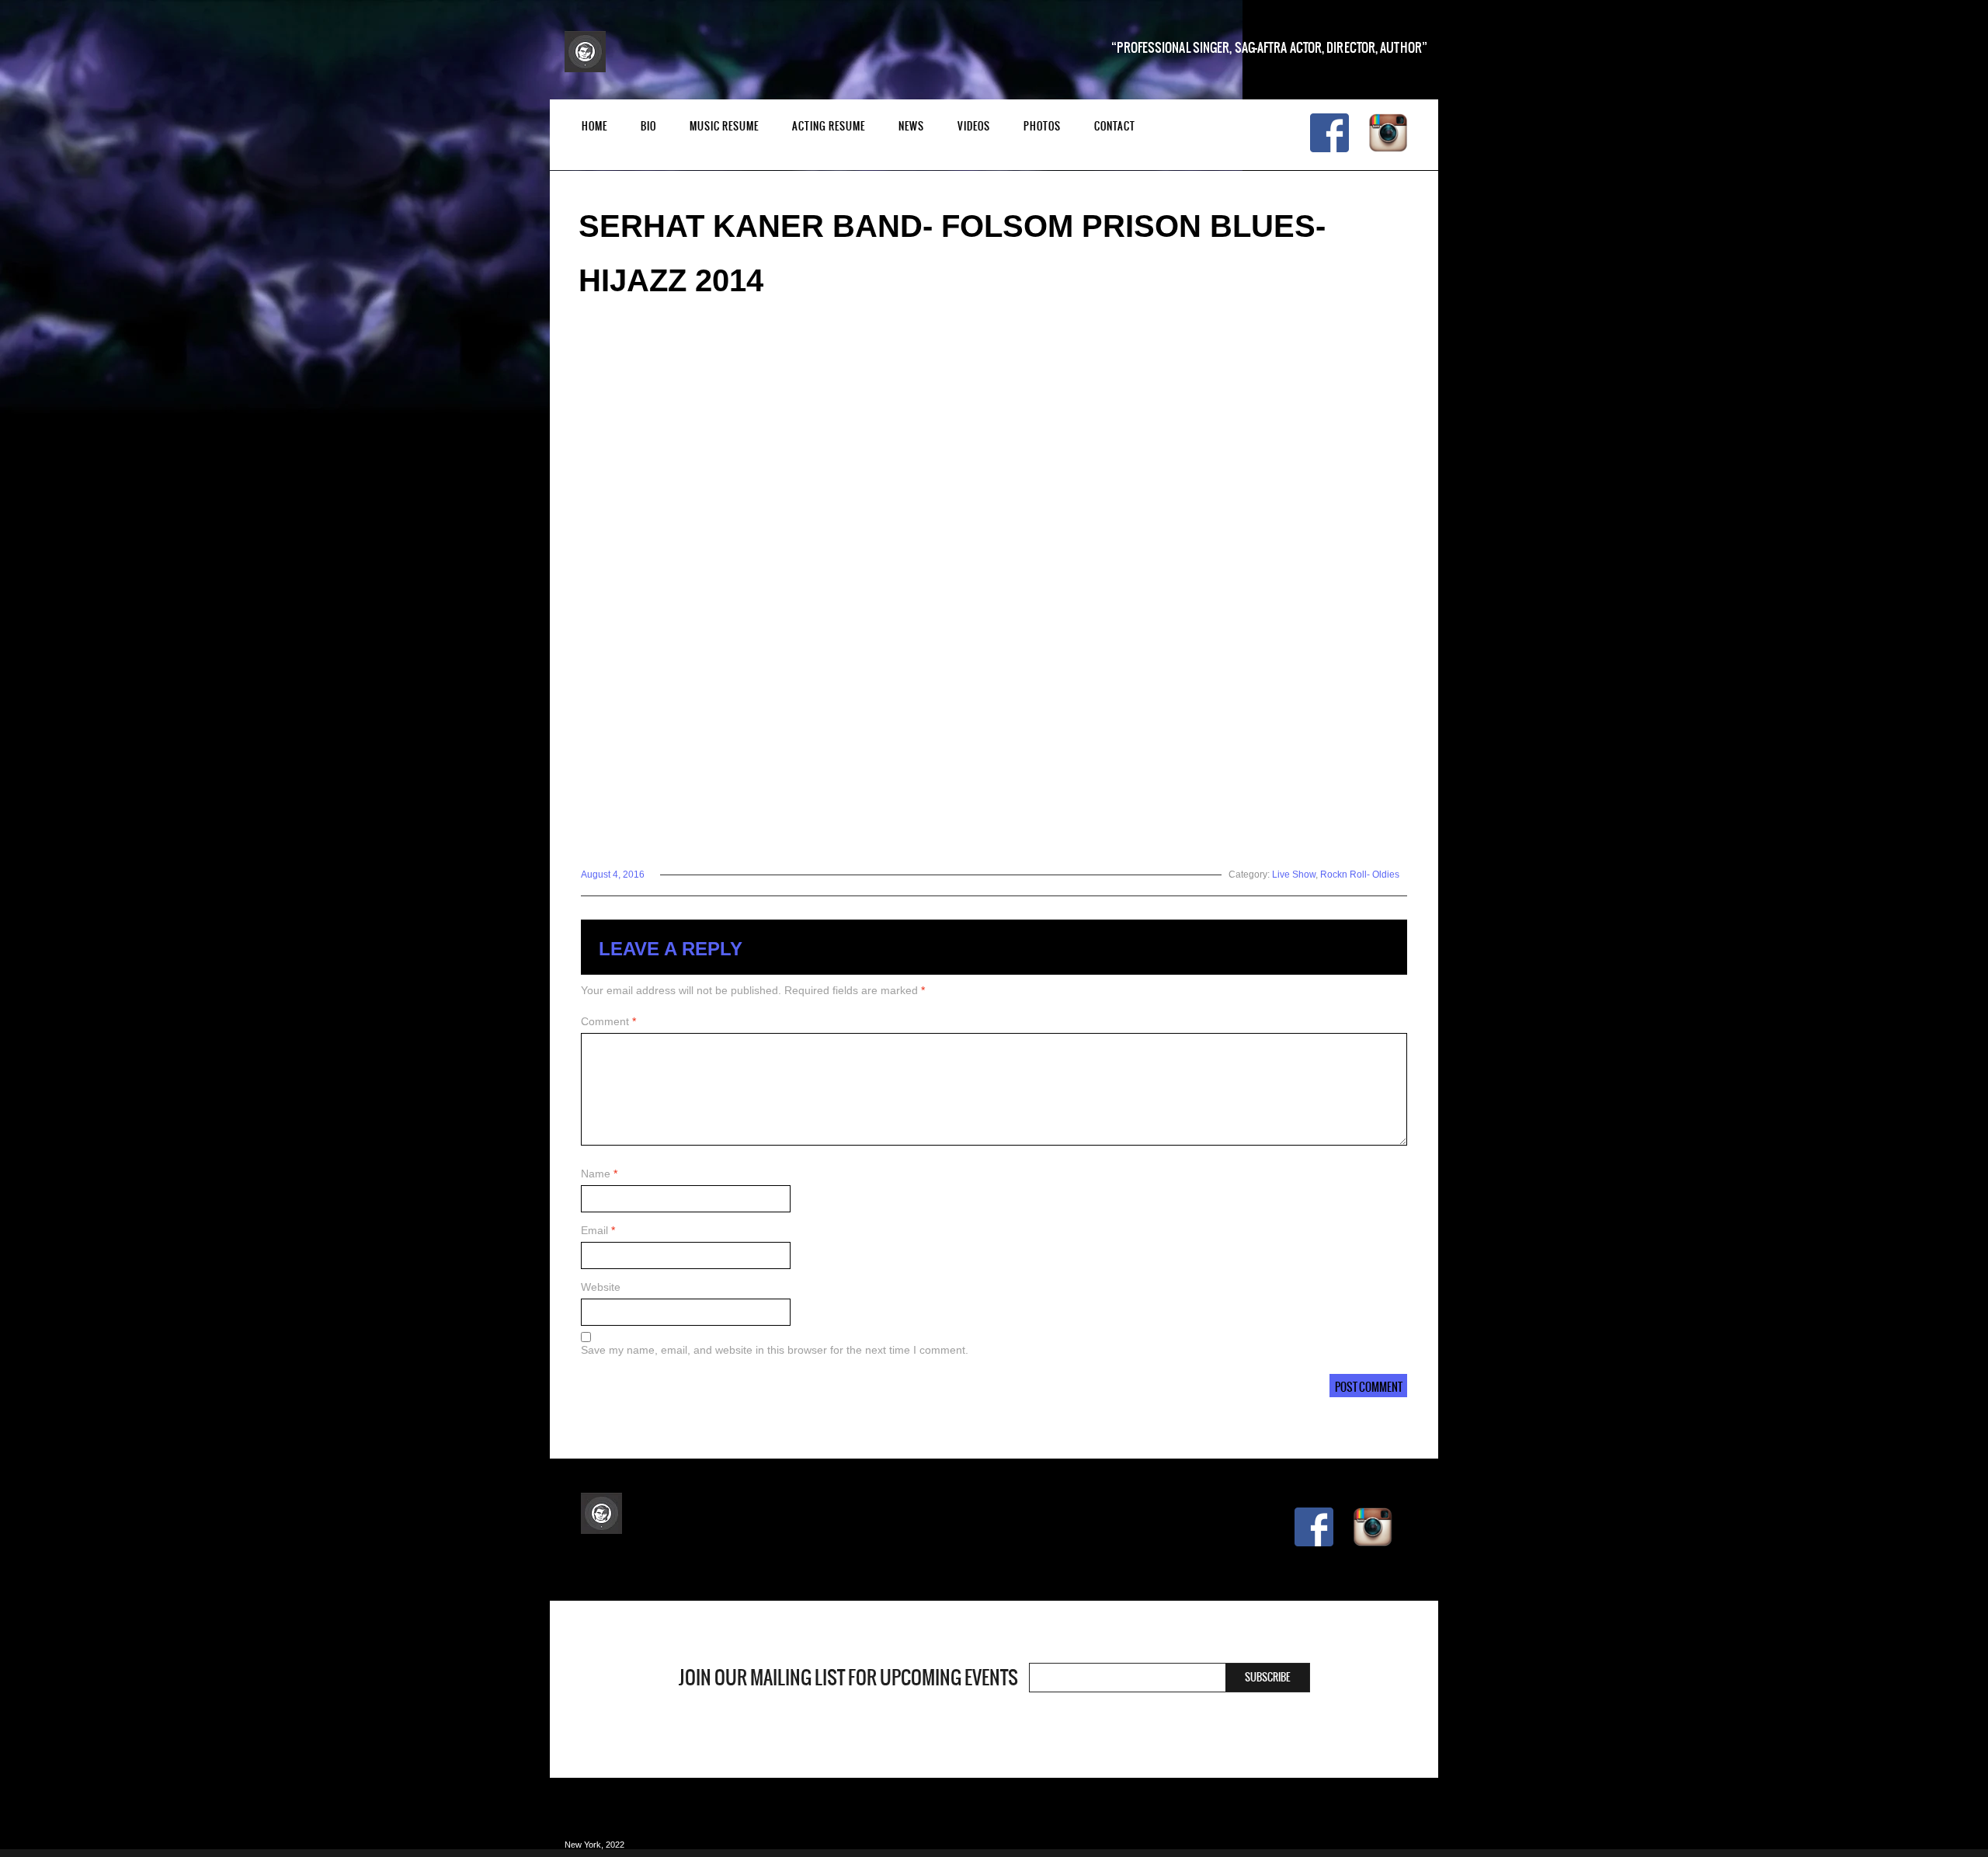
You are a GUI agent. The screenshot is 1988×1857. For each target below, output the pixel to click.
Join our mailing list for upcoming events (848, 1678)
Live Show (1294, 875)
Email (598, 1230)
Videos (974, 126)
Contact (1115, 126)
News (911, 126)
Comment (608, 1021)
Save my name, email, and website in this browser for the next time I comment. (775, 1350)
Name (599, 1174)
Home (594, 126)
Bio (648, 126)
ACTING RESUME (829, 126)
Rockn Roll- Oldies (1360, 875)
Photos (1042, 126)
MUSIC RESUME (724, 126)
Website (601, 1287)
